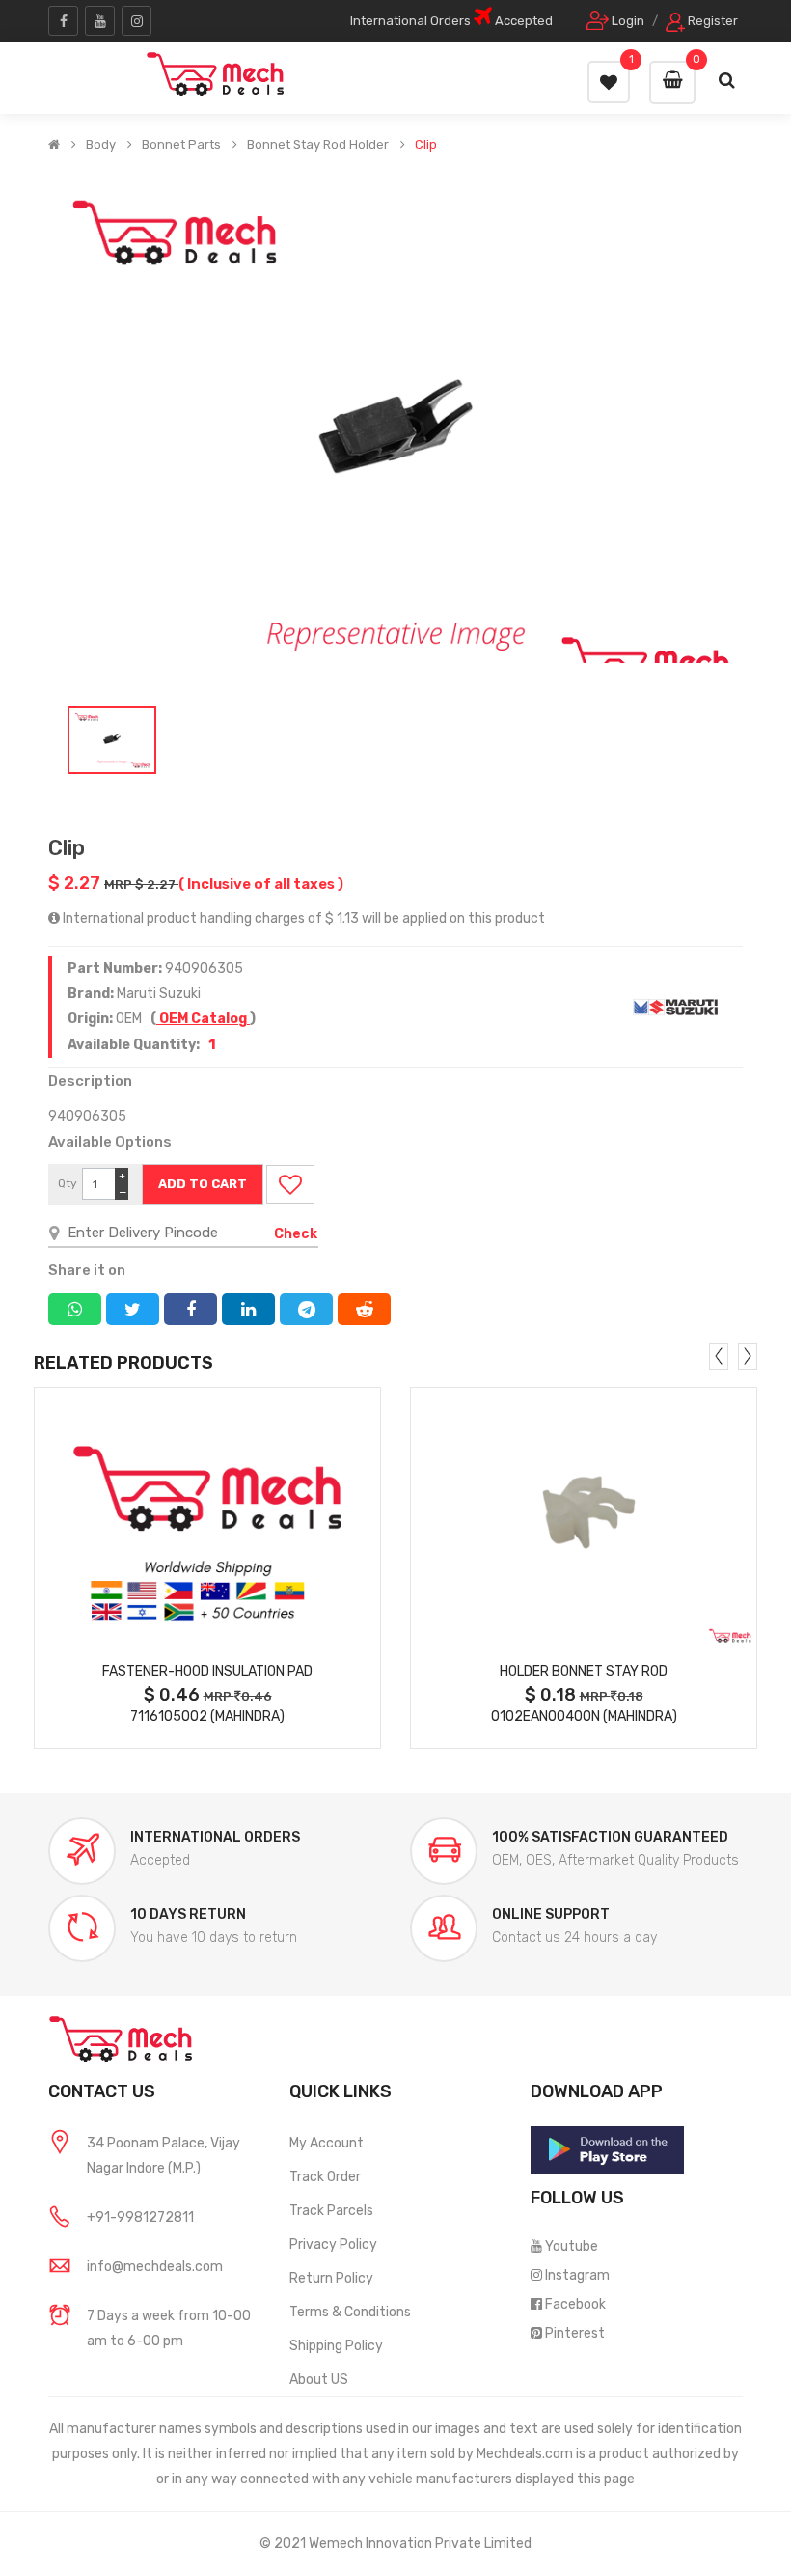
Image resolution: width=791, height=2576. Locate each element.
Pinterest (575, 2333)
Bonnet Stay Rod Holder (318, 145)
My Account (327, 2143)
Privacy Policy (333, 2244)
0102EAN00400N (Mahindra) (584, 1717)
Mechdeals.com (525, 2454)
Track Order (325, 2177)
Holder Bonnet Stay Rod (584, 1671)
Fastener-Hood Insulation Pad (207, 1671)
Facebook (575, 2304)
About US (319, 2380)
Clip (426, 145)
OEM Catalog (203, 1019)
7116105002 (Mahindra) (207, 1717)
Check (296, 1234)
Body (101, 145)
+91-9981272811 (140, 2217)
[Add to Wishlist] (290, 1184)
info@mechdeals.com (155, 2267)
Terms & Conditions (350, 2312)
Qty (68, 1183)
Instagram (577, 2275)
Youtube (572, 2246)
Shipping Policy (336, 2346)
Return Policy (331, 2278)
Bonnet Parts (181, 145)
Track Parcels (331, 2211)
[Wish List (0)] (609, 82)
